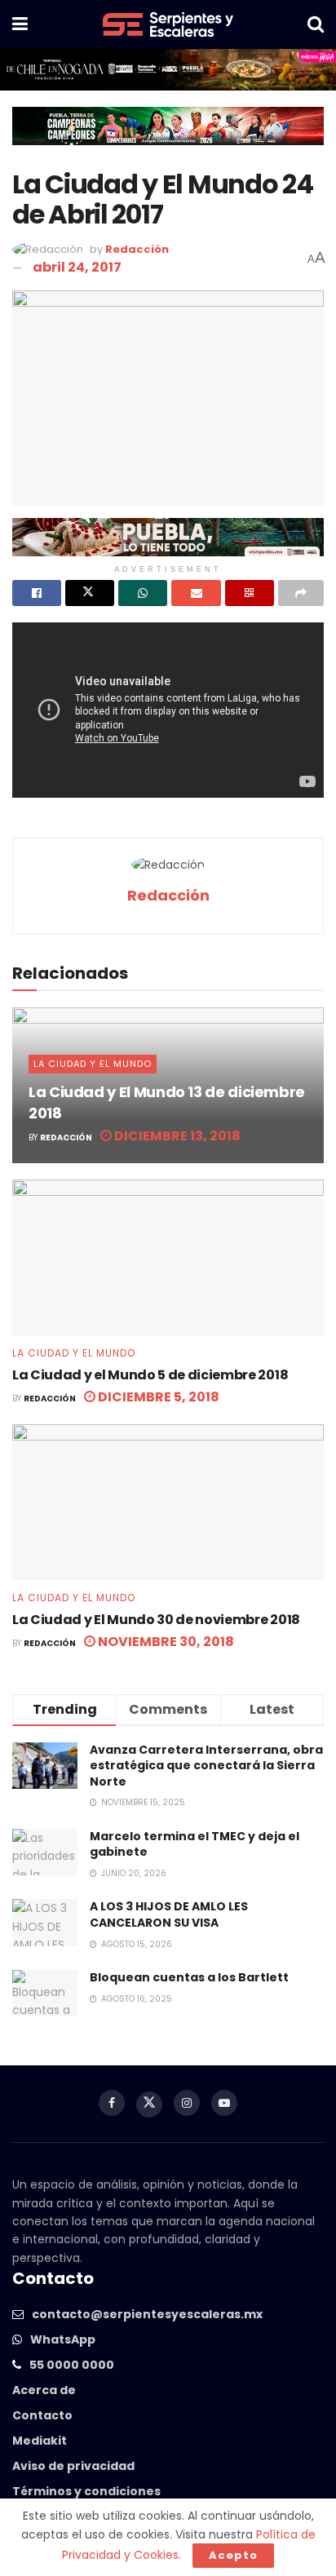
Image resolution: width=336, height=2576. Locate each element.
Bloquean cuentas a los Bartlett (189, 1977)
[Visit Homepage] (168, 24)
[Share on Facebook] (37, 593)
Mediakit (40, 2441)
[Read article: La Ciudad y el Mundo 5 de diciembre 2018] (168, 1257)
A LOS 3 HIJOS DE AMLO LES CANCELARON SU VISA (169, 1914)
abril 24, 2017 (77, 267)
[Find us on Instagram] (187, 2103)
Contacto (42, 2415)
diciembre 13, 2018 (176, 1136)
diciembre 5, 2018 (157, 1397)
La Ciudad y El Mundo (93, 1064)
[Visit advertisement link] (168, 70)
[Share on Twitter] (90, 593)
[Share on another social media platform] (301, 593)
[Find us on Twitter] (149, 2105)
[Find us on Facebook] (112, 2103)
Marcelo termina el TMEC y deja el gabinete (195, 1844)
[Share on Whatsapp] (143, 593)
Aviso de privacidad (73, 2466)
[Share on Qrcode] (250, 593)
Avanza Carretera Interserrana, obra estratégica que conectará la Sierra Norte (206, 1766)
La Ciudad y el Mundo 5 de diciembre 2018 (150, 1375)
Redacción (137, 249)
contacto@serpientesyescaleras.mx (147, 2314)
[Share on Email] (196, 593)
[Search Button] (316, 24)
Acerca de (44, 2390)
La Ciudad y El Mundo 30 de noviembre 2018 (156, 1620)
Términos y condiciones (86, 2491)
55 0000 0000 (72, 2365)
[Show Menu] (20, 24)
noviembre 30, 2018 (165, 1642)
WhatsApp (63, 2339)
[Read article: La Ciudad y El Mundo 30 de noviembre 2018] (168, 1502)
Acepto (233, 2555)
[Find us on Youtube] (224, 2103)
